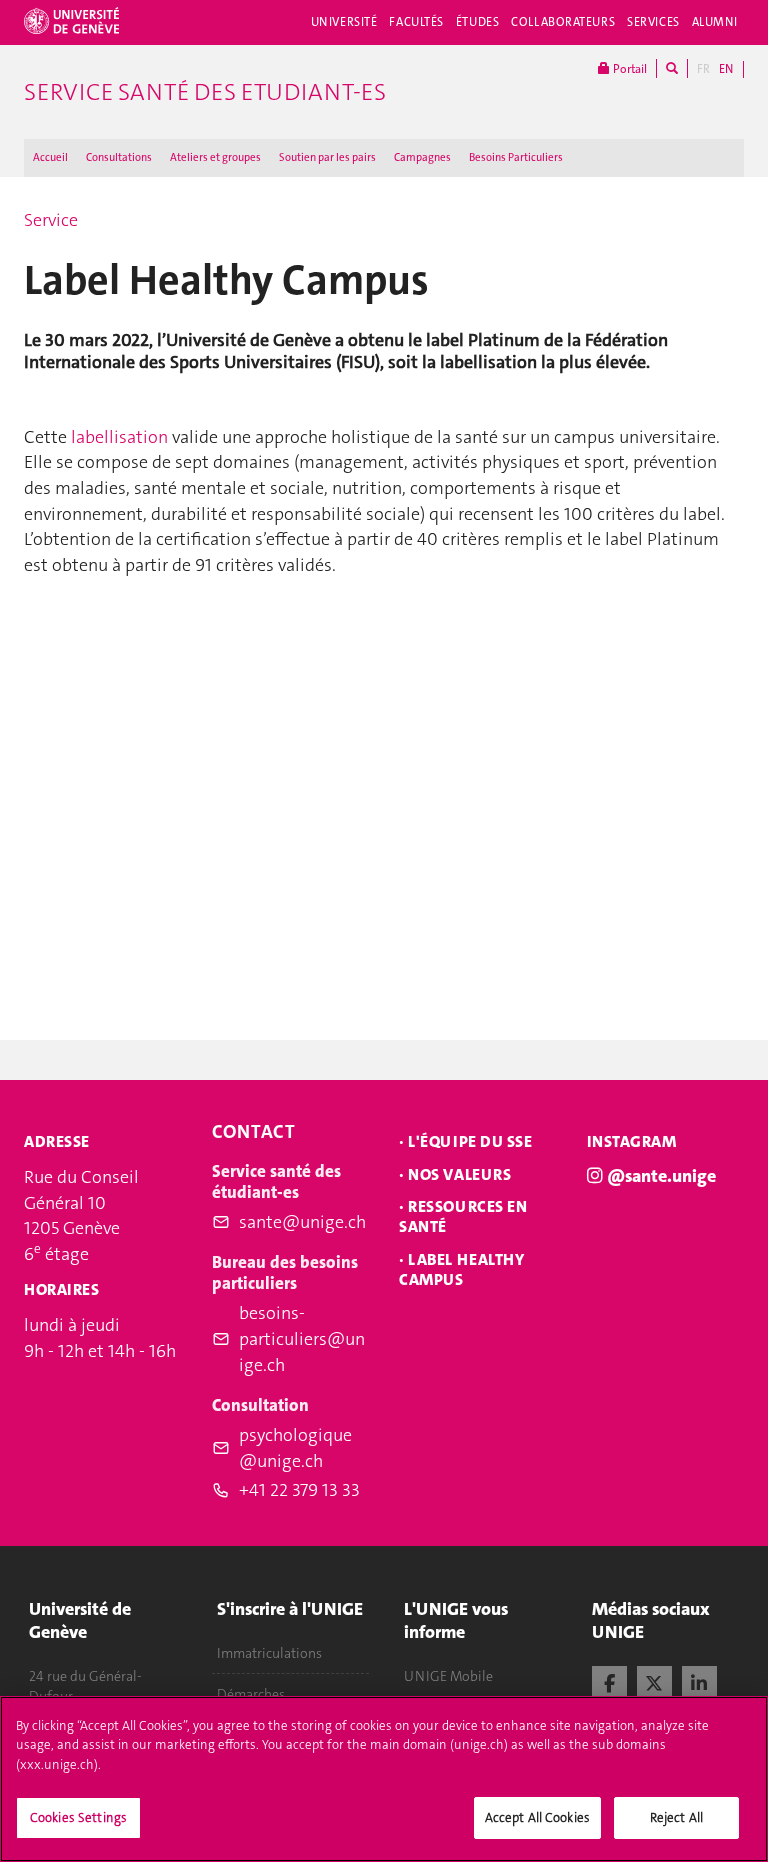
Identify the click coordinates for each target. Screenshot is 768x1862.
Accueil (50, 157)
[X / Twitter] (654, 1681)
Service (51, 220)
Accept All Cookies (537, 1817)
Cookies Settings (78, 1817)
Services (653, 22)
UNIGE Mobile (448, 1676)
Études (477, 22)
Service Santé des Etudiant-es (205, 92)
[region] (384, 1779)
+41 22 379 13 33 (299, 1490)
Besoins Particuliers (516, 157)
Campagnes (422, 157)
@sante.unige (661, 1176)
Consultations (119, 157)
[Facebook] (609, 1681)
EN (726, 69)
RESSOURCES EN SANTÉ (463, 1216)
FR (703, 69)
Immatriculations (269, 1653)
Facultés (416, 22)
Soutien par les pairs (327, 157)
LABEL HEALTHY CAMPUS (461, 1269)
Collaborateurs (563, 22)
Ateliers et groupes (215, 157)
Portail (628, 69)
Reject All (676, 1817)
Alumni (715, 22)
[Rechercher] (672, 68)
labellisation (121, 437)
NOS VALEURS (459, 1174)
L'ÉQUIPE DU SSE (470, 1141)
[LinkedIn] (699, 1681)
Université (344, 22)
